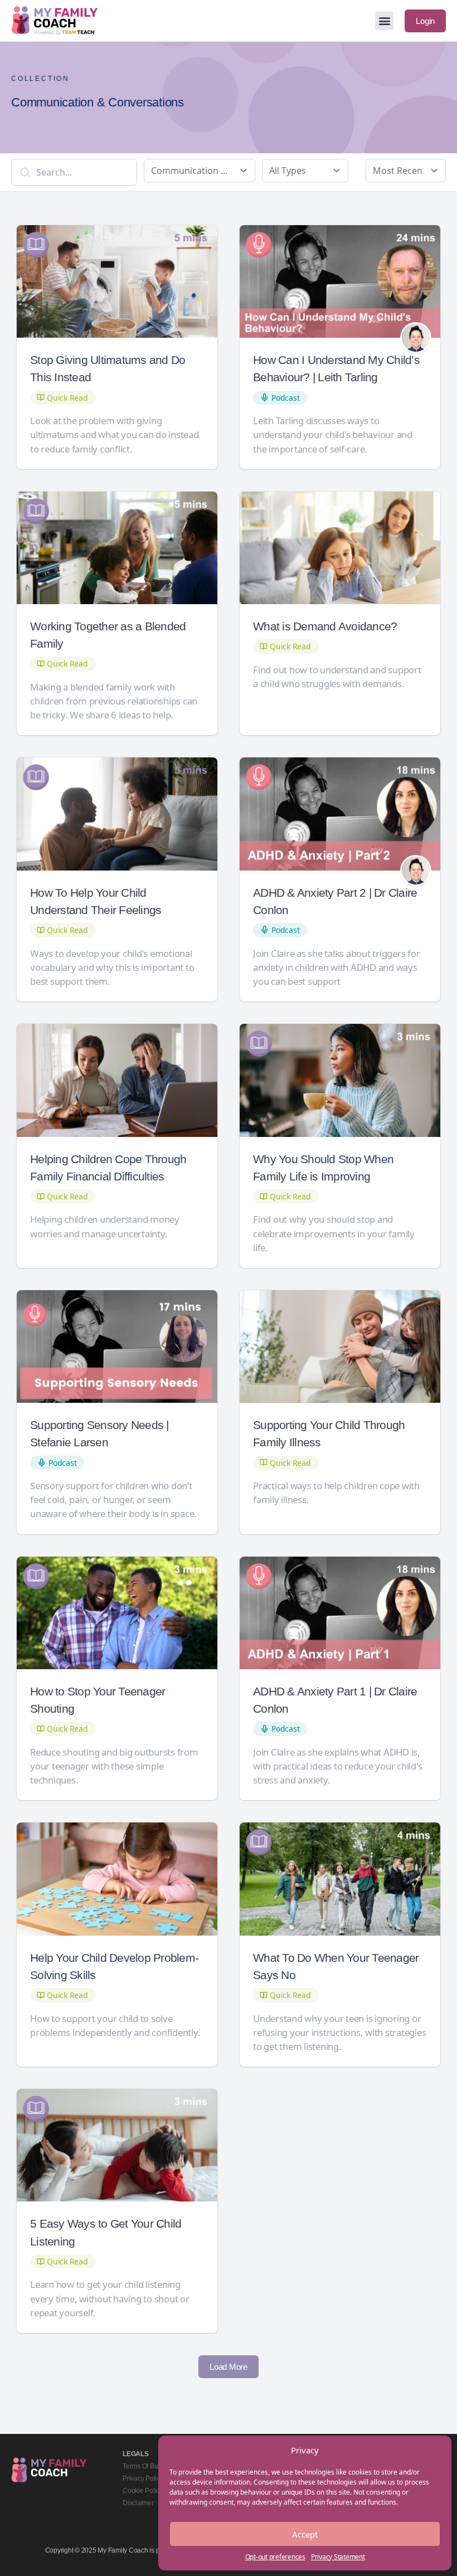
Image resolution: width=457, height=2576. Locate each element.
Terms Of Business (150, 2466)
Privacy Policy (143, 2478)
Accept (305, 2534)
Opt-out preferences (275, 2557)
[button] (384, 21)
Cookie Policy (143, 2491)
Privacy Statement (338, 2557)
